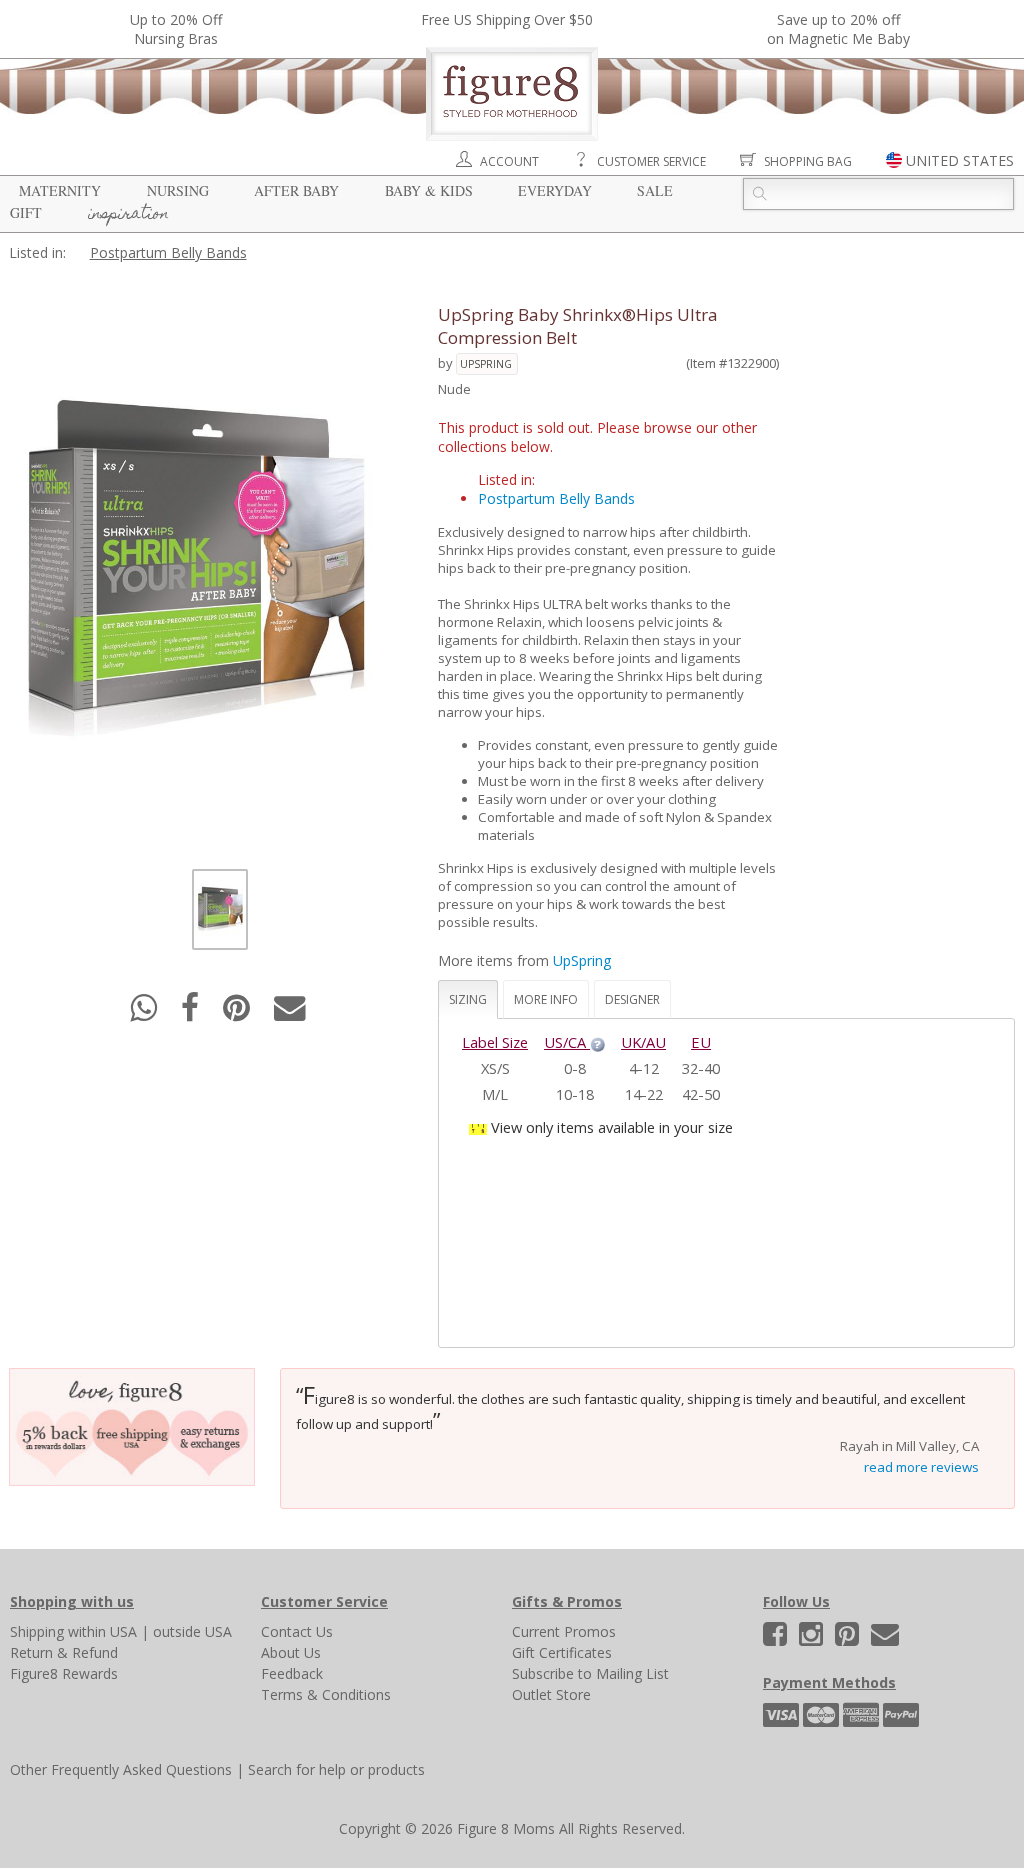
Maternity (60, 190)
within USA (102, 1631)
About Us (291, 1652)
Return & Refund (64, 1652)
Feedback (292, 1673)
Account (509, 161)
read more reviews (921, 1467)
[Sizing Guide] (597, 1042)
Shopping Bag (808, 161)
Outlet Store (551, 1694)
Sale (655, 190)
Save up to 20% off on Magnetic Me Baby (838, 29)
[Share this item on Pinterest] (238, 1013)
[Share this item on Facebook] (192, 1013)
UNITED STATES (960, 160)
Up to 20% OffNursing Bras (176, 29)
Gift (26, 212)
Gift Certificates (562, 1652)
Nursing (178, 190)
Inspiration (128, 215)
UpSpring (486, 364)
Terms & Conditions (326, 1694)
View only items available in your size (612, 1127)
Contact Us (297, 1631)
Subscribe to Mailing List (590, 1673)
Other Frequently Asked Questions (121, 1769)
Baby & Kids (429, 190)
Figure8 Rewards (64, 1673)
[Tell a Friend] (290, 1013)
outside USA (192, 1631)
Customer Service (651, 161)
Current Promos (564, 1631)
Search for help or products (336, 1769)
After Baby (296, 190)
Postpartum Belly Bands (168, 252)
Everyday (555, 190)
